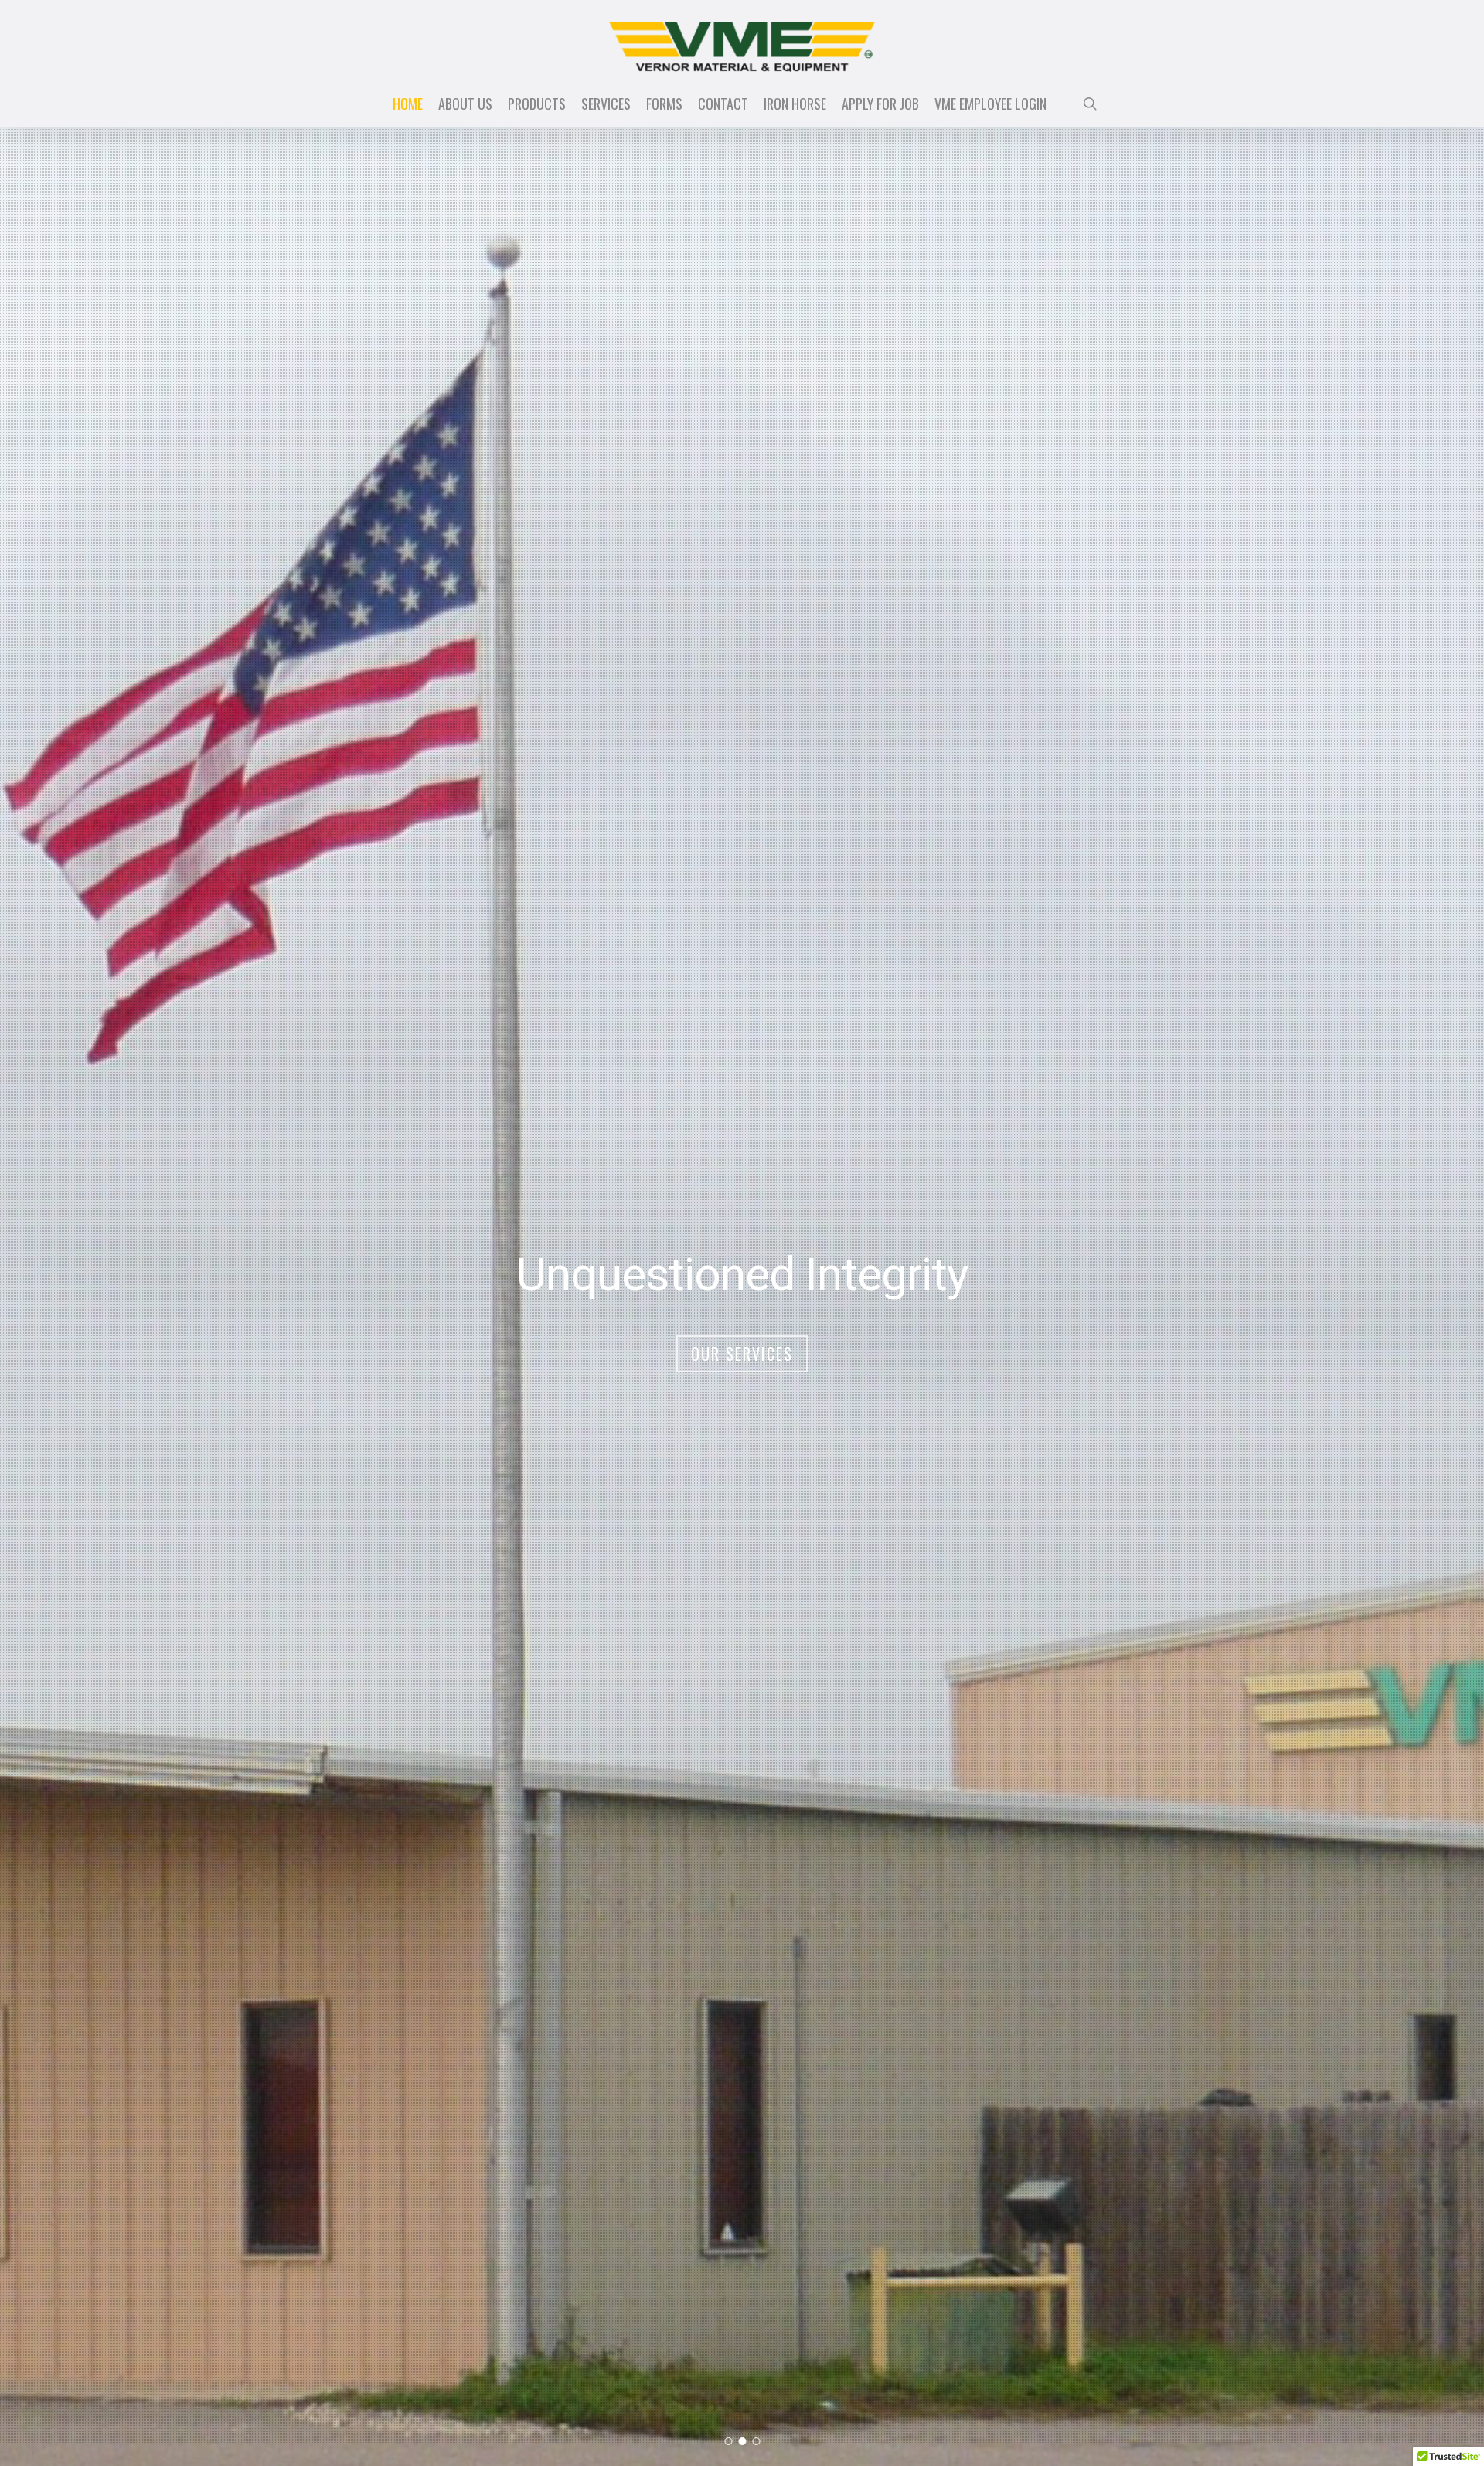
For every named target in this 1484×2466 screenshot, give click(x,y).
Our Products (742, 1354)
